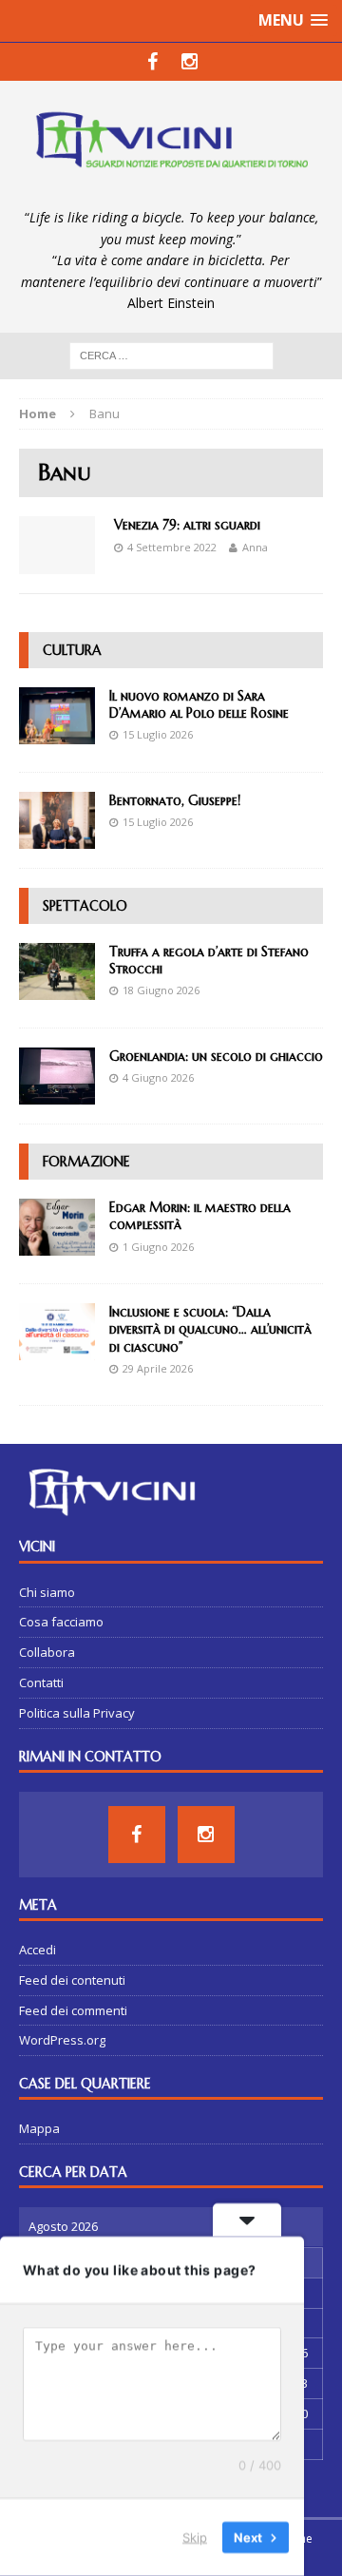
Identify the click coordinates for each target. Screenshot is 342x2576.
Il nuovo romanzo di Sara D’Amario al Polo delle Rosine (199, 704)
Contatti (41, 1682)
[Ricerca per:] (171, 355)
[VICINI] (171, 144)
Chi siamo (47, 1592)
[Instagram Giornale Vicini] (190, 62)
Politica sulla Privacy (77, 1713)
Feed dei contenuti (72, 1980)
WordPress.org (62, 2040)
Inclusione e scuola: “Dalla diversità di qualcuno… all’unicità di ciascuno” (210, 1329)
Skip (195, 2537)
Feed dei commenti (73, 2010)
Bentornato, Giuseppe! (175, 800)
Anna (255, 547)
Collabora (47, 1652)
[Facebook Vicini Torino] (152, 62)
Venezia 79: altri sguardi (187, 525)
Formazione (86, 1162)
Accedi (38, 1950)
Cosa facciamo (61, 1622)
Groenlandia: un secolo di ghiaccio (216, 1056)
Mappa (39, 2128)
